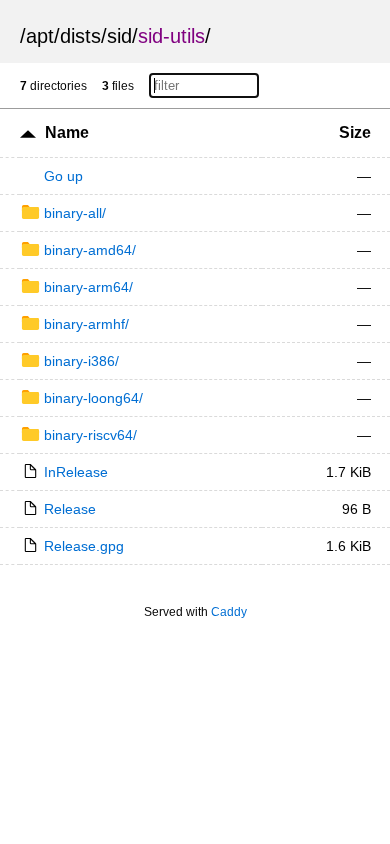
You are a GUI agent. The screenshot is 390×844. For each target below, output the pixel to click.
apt (40, 36)
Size (355, 132)
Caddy (229, 612)
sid (119, 36)
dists (80, 36)
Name (67, 132)
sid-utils (171, 36)
